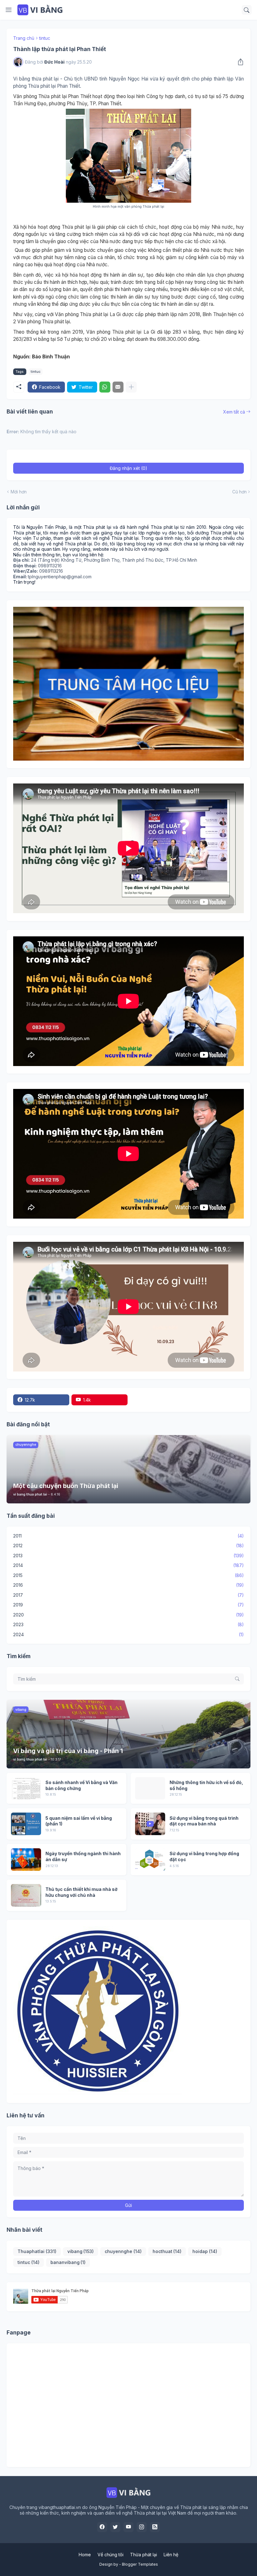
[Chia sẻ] (239, 62)
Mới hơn (19, 492)
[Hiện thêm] (131, 387)
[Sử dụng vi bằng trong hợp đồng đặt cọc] (150, 1860)
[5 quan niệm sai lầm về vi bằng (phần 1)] (26, 1824)
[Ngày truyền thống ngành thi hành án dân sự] (26, 1860)
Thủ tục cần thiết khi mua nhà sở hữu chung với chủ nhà (81, 1892)
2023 (128, 1624)
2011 (128, 1536)
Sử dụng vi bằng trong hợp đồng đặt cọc (204, 1856)
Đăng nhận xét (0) (128, 468)
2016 (128, 1585)
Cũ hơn (239, 492)
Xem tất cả (234, 412)
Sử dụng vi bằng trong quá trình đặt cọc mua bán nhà (204, 1821)
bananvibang (68, 2262)
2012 (128, 1546)
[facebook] (102, 2527)
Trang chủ (24, 38)
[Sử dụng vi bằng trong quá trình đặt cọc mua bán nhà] (150, 1824)
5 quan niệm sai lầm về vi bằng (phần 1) (79, 1821)
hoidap (205, 2251)
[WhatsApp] (105, 387)
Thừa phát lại (144, 2555)
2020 (128, 1615)
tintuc (45, 38)
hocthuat (167, 2251)
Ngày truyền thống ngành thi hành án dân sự (83, 1856)
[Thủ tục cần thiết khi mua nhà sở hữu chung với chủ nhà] (26, 1895)
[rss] (155, 2527)
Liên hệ (171, 2555)
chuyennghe (123, 2251)
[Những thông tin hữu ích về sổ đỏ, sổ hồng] (150, 1788)
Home (85, 2555)
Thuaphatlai (37, 2251)
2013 (128, 1556)
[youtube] (128, 2527)
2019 (128, 1605)
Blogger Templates (140, 2564)
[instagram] (142, 2527)
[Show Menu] (9, 10)
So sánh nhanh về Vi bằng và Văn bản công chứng (81, 1785)
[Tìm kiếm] (247, 10)
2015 (128, 1575)
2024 (128, 1634)
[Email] (118, 387)
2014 (128, 1565)
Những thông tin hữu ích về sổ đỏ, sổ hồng (206, 1785)
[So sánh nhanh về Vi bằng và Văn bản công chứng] (26, 1788)
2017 (128, 1595)
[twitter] (115, 2527)
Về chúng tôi (110, 2555)
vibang (81, 2251)
